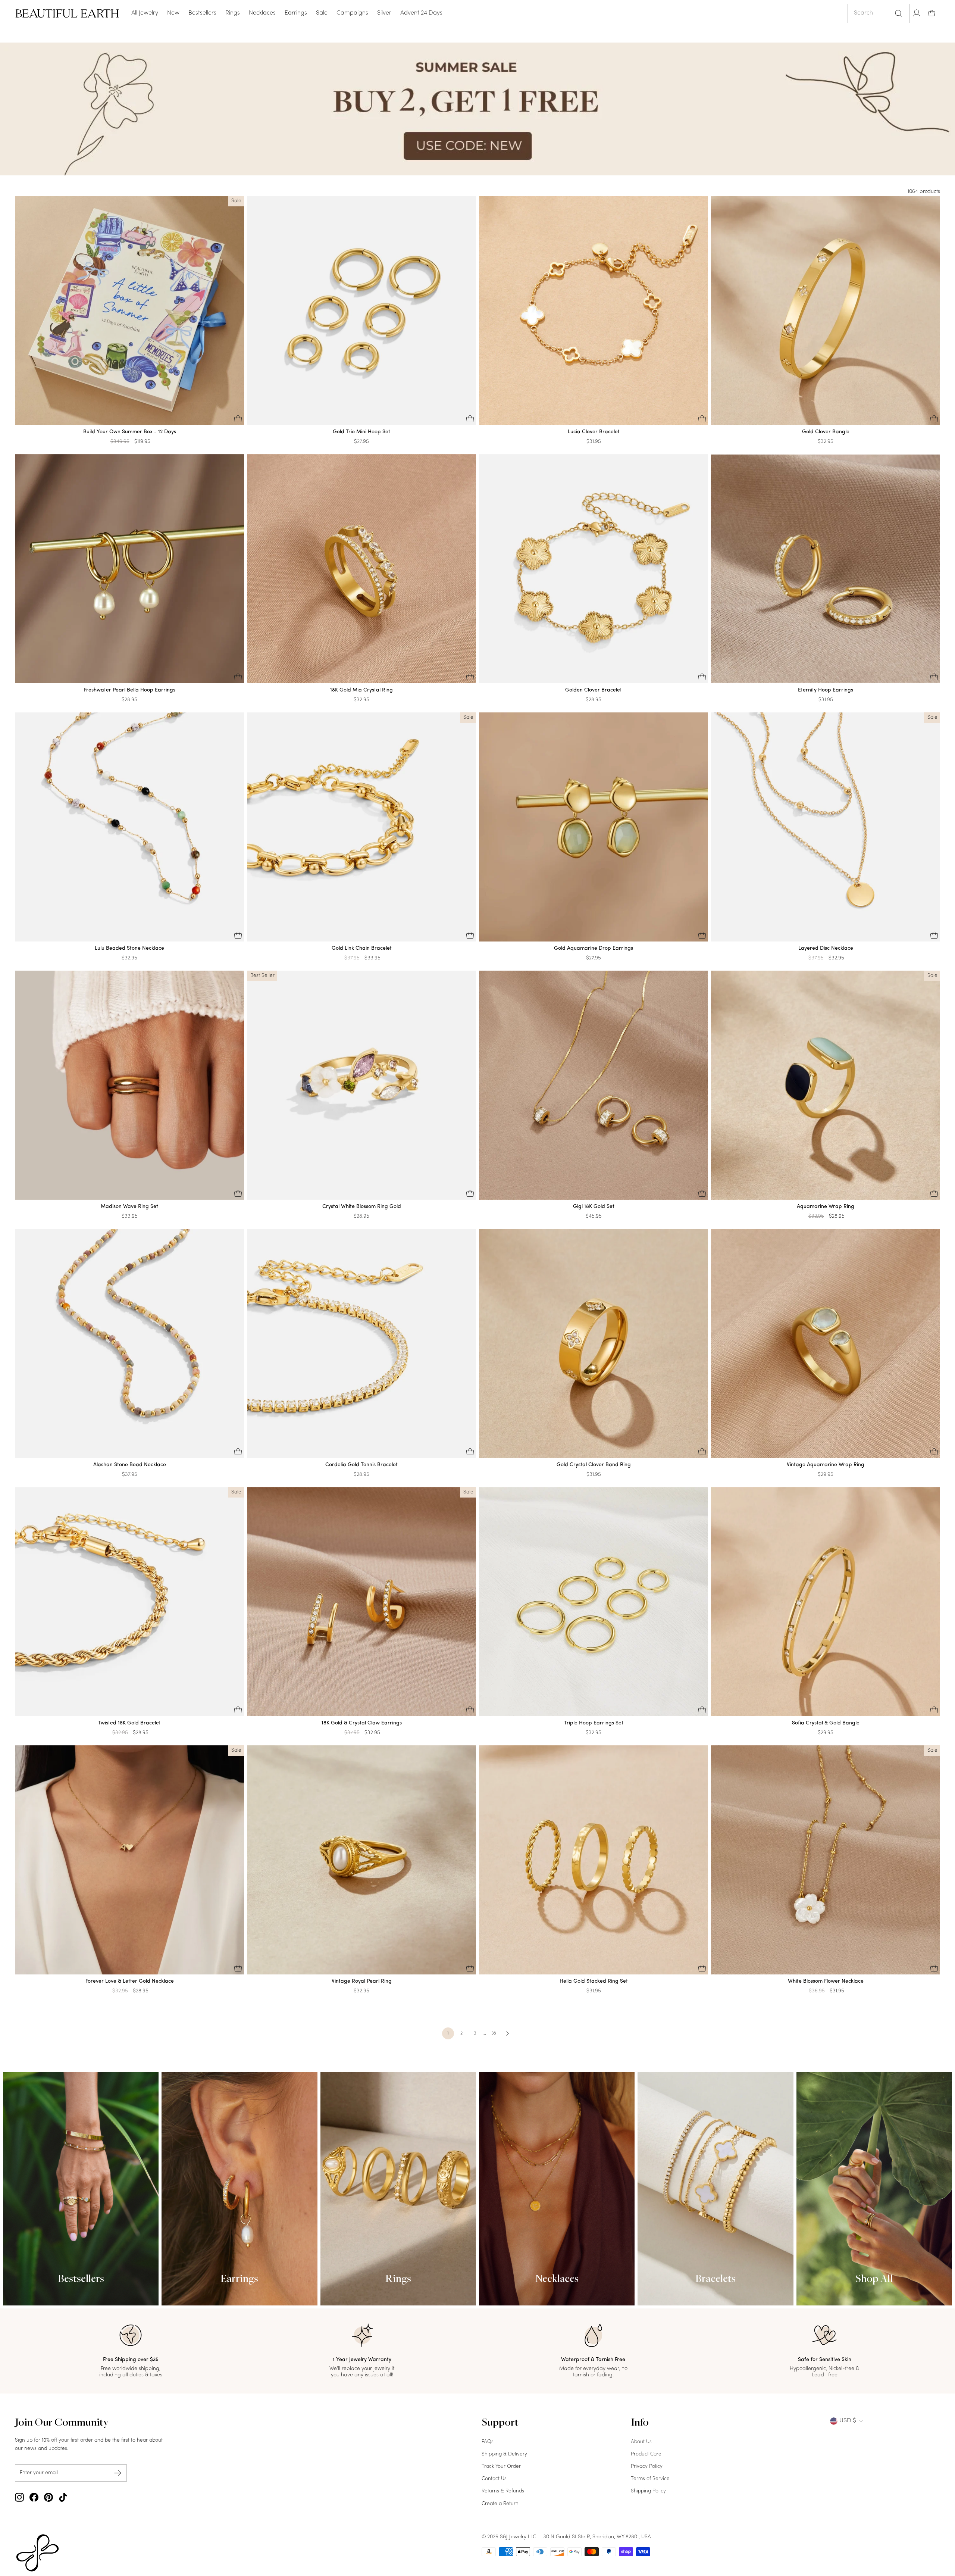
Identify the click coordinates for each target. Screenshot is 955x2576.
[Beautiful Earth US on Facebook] (34, 2497)
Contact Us (494, 2479)
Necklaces (262, 13)
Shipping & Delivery (504, 2454)
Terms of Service (650, 2479)
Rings (233, 13)
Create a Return (500, 2504)
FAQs (488, 2442)
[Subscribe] (118, 2473)
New (173, 13)
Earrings (296, 13)
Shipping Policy (648, 2491)
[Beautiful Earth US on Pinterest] (48, 2497)
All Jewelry (145, 13)
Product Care (646, 2454)
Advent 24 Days (421, 13)
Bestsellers (202, 13)
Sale (322, 13)
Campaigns (352, 13)
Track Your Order (501, 2466)
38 (494, 2033)
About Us (641, 2442)
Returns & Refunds (503, 2491)
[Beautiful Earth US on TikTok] (63, 2497)
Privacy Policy (647, 2466)
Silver (384, 13)
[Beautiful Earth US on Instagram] (19, 2497)
